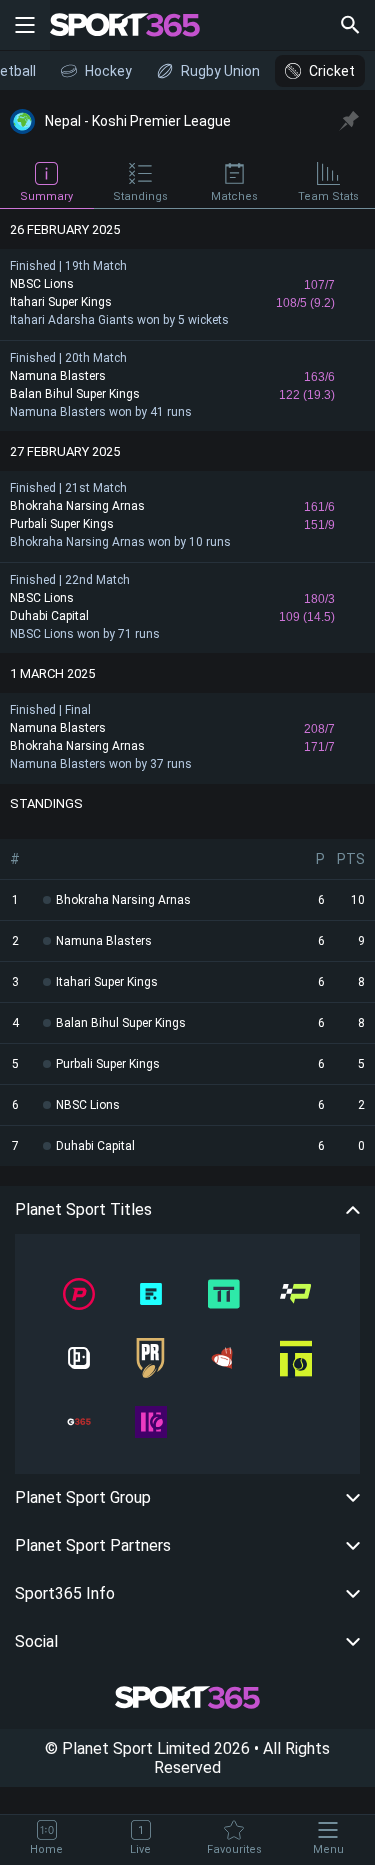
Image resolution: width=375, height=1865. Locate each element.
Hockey (108, 71)
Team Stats (328, 196)
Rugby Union (220, 71)
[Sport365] (137, 25)
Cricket (332, 71)
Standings (140, 196)
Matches (234, 196)
